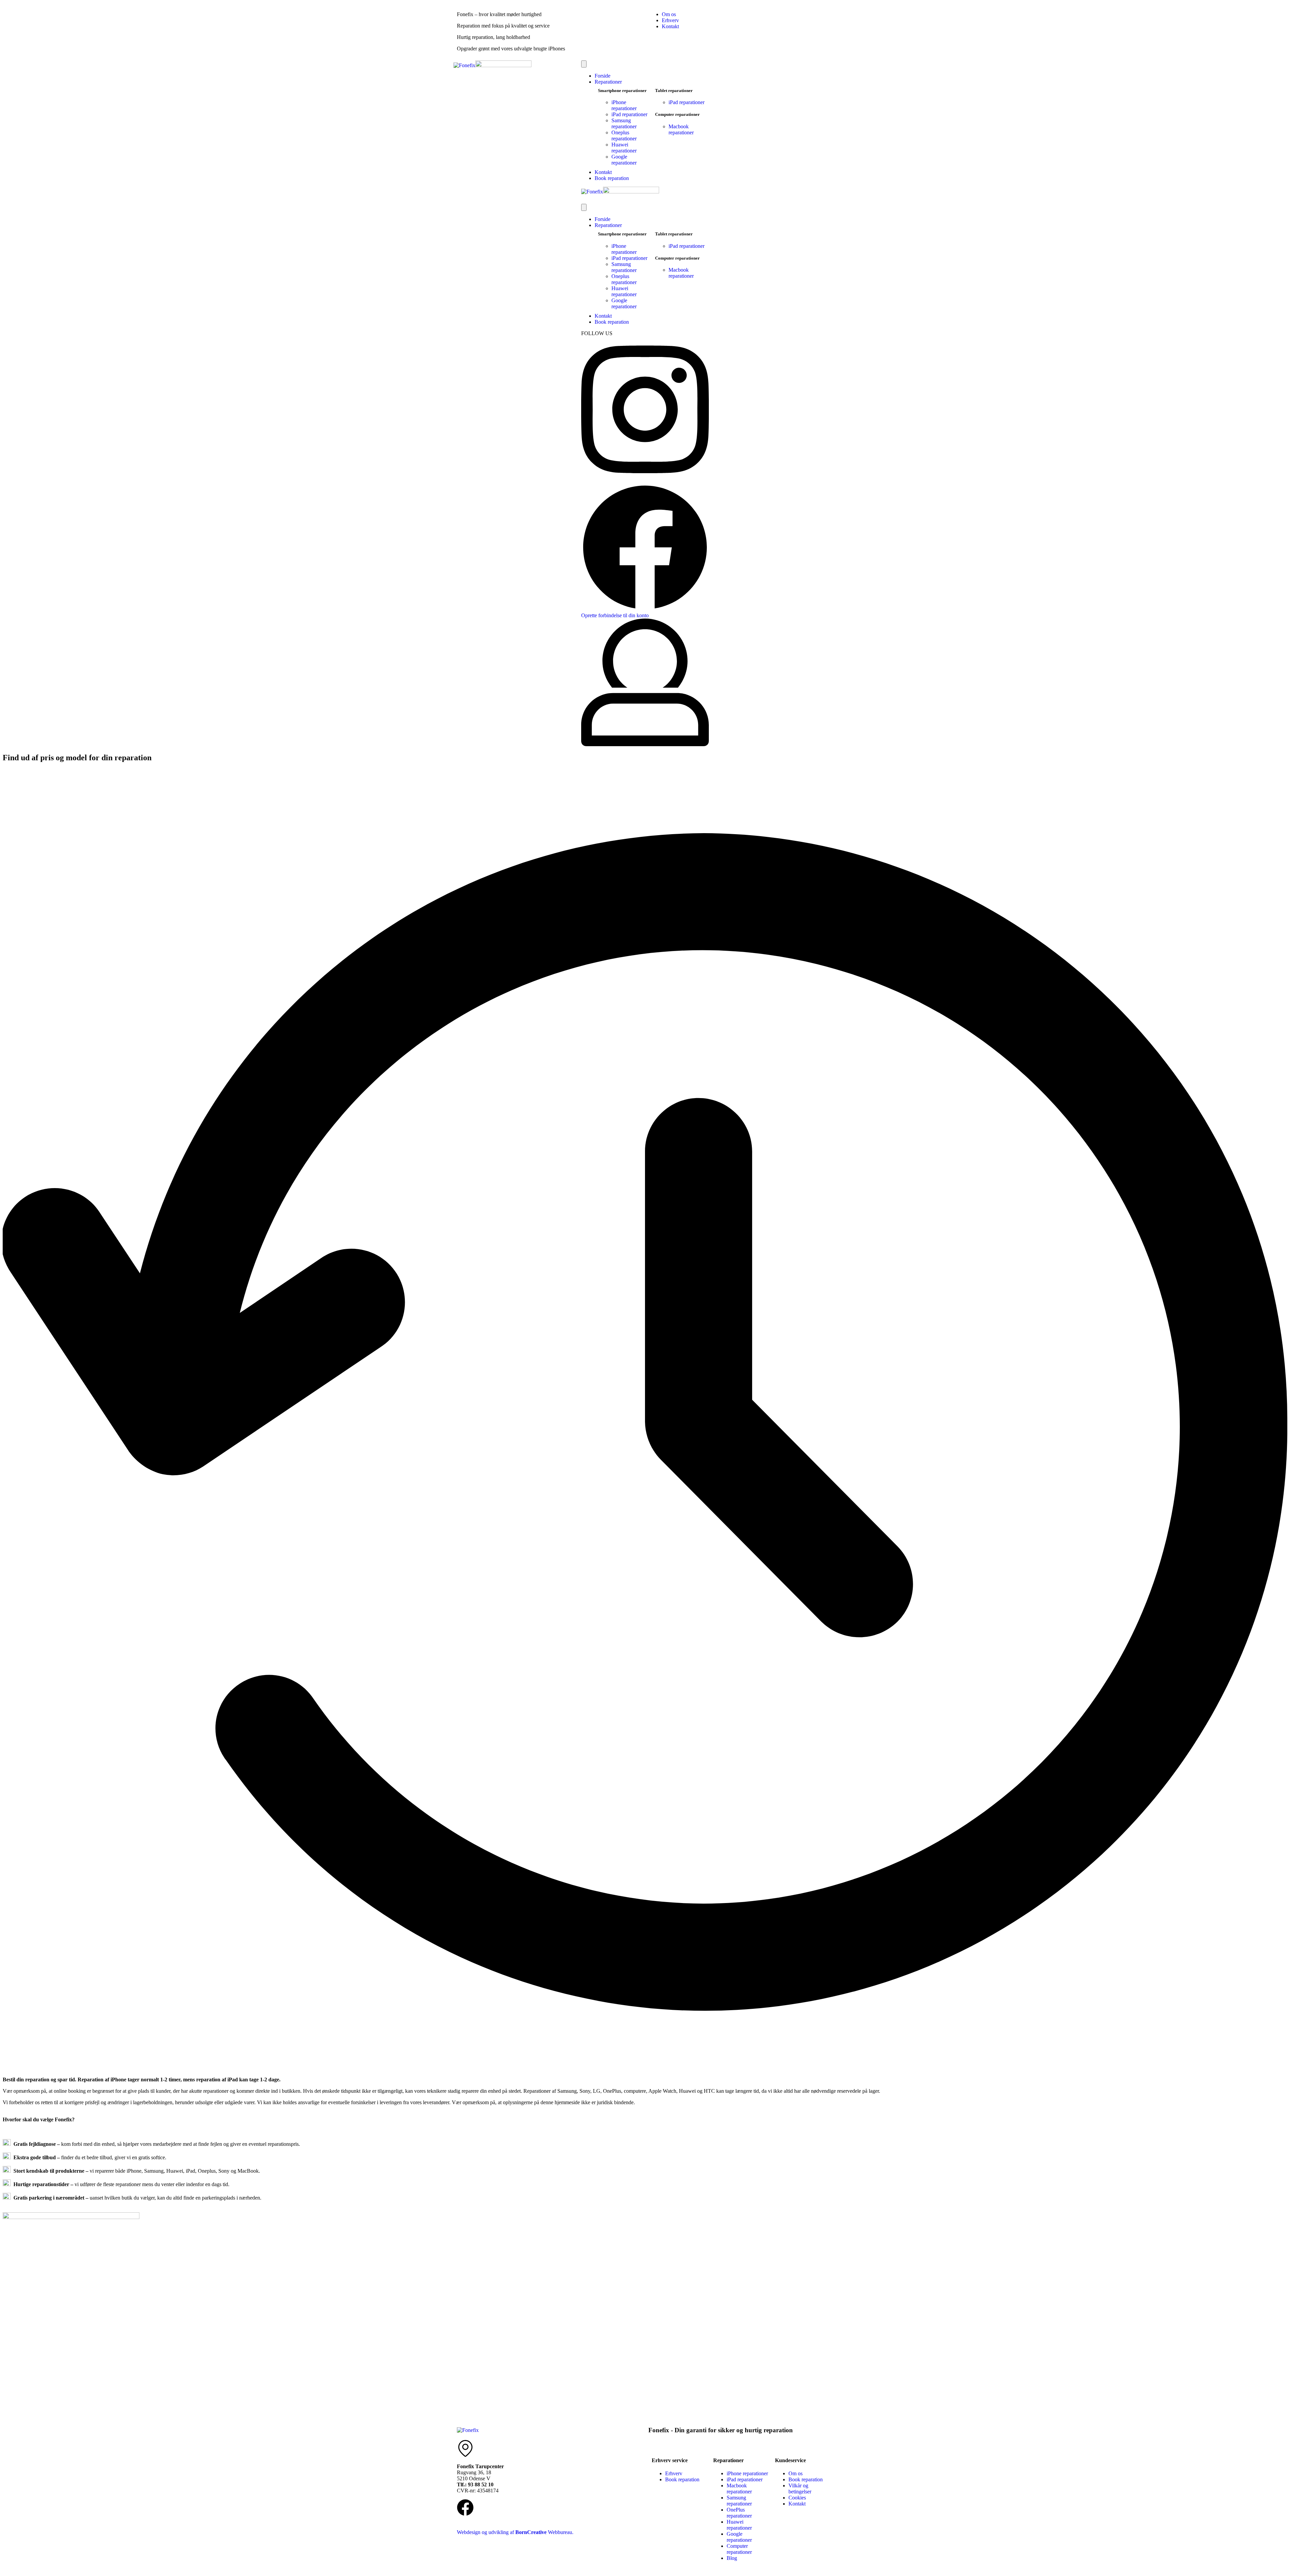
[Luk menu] (584, 207)
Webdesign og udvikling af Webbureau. (515, 2532)
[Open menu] (584, 64)
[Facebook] (465, 2507)
